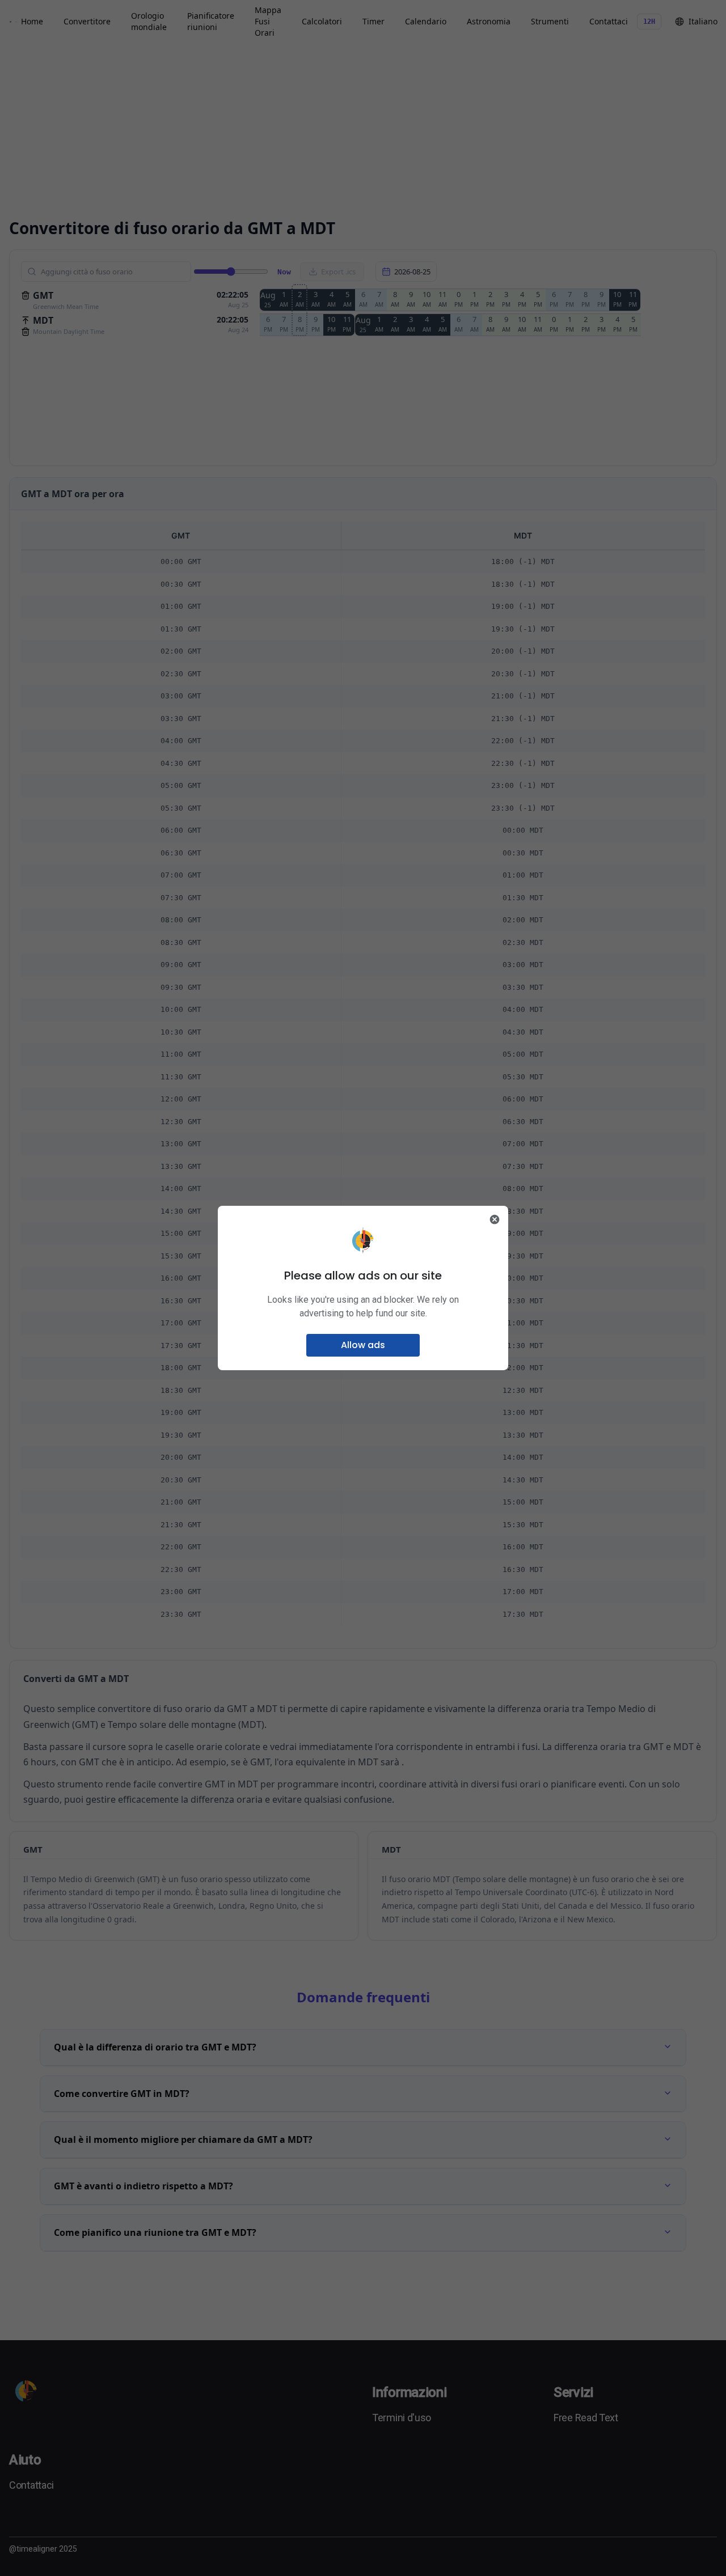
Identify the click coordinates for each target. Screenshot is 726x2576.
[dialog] (363, 1288)
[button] (363, 1345)
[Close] (495, 1219)
